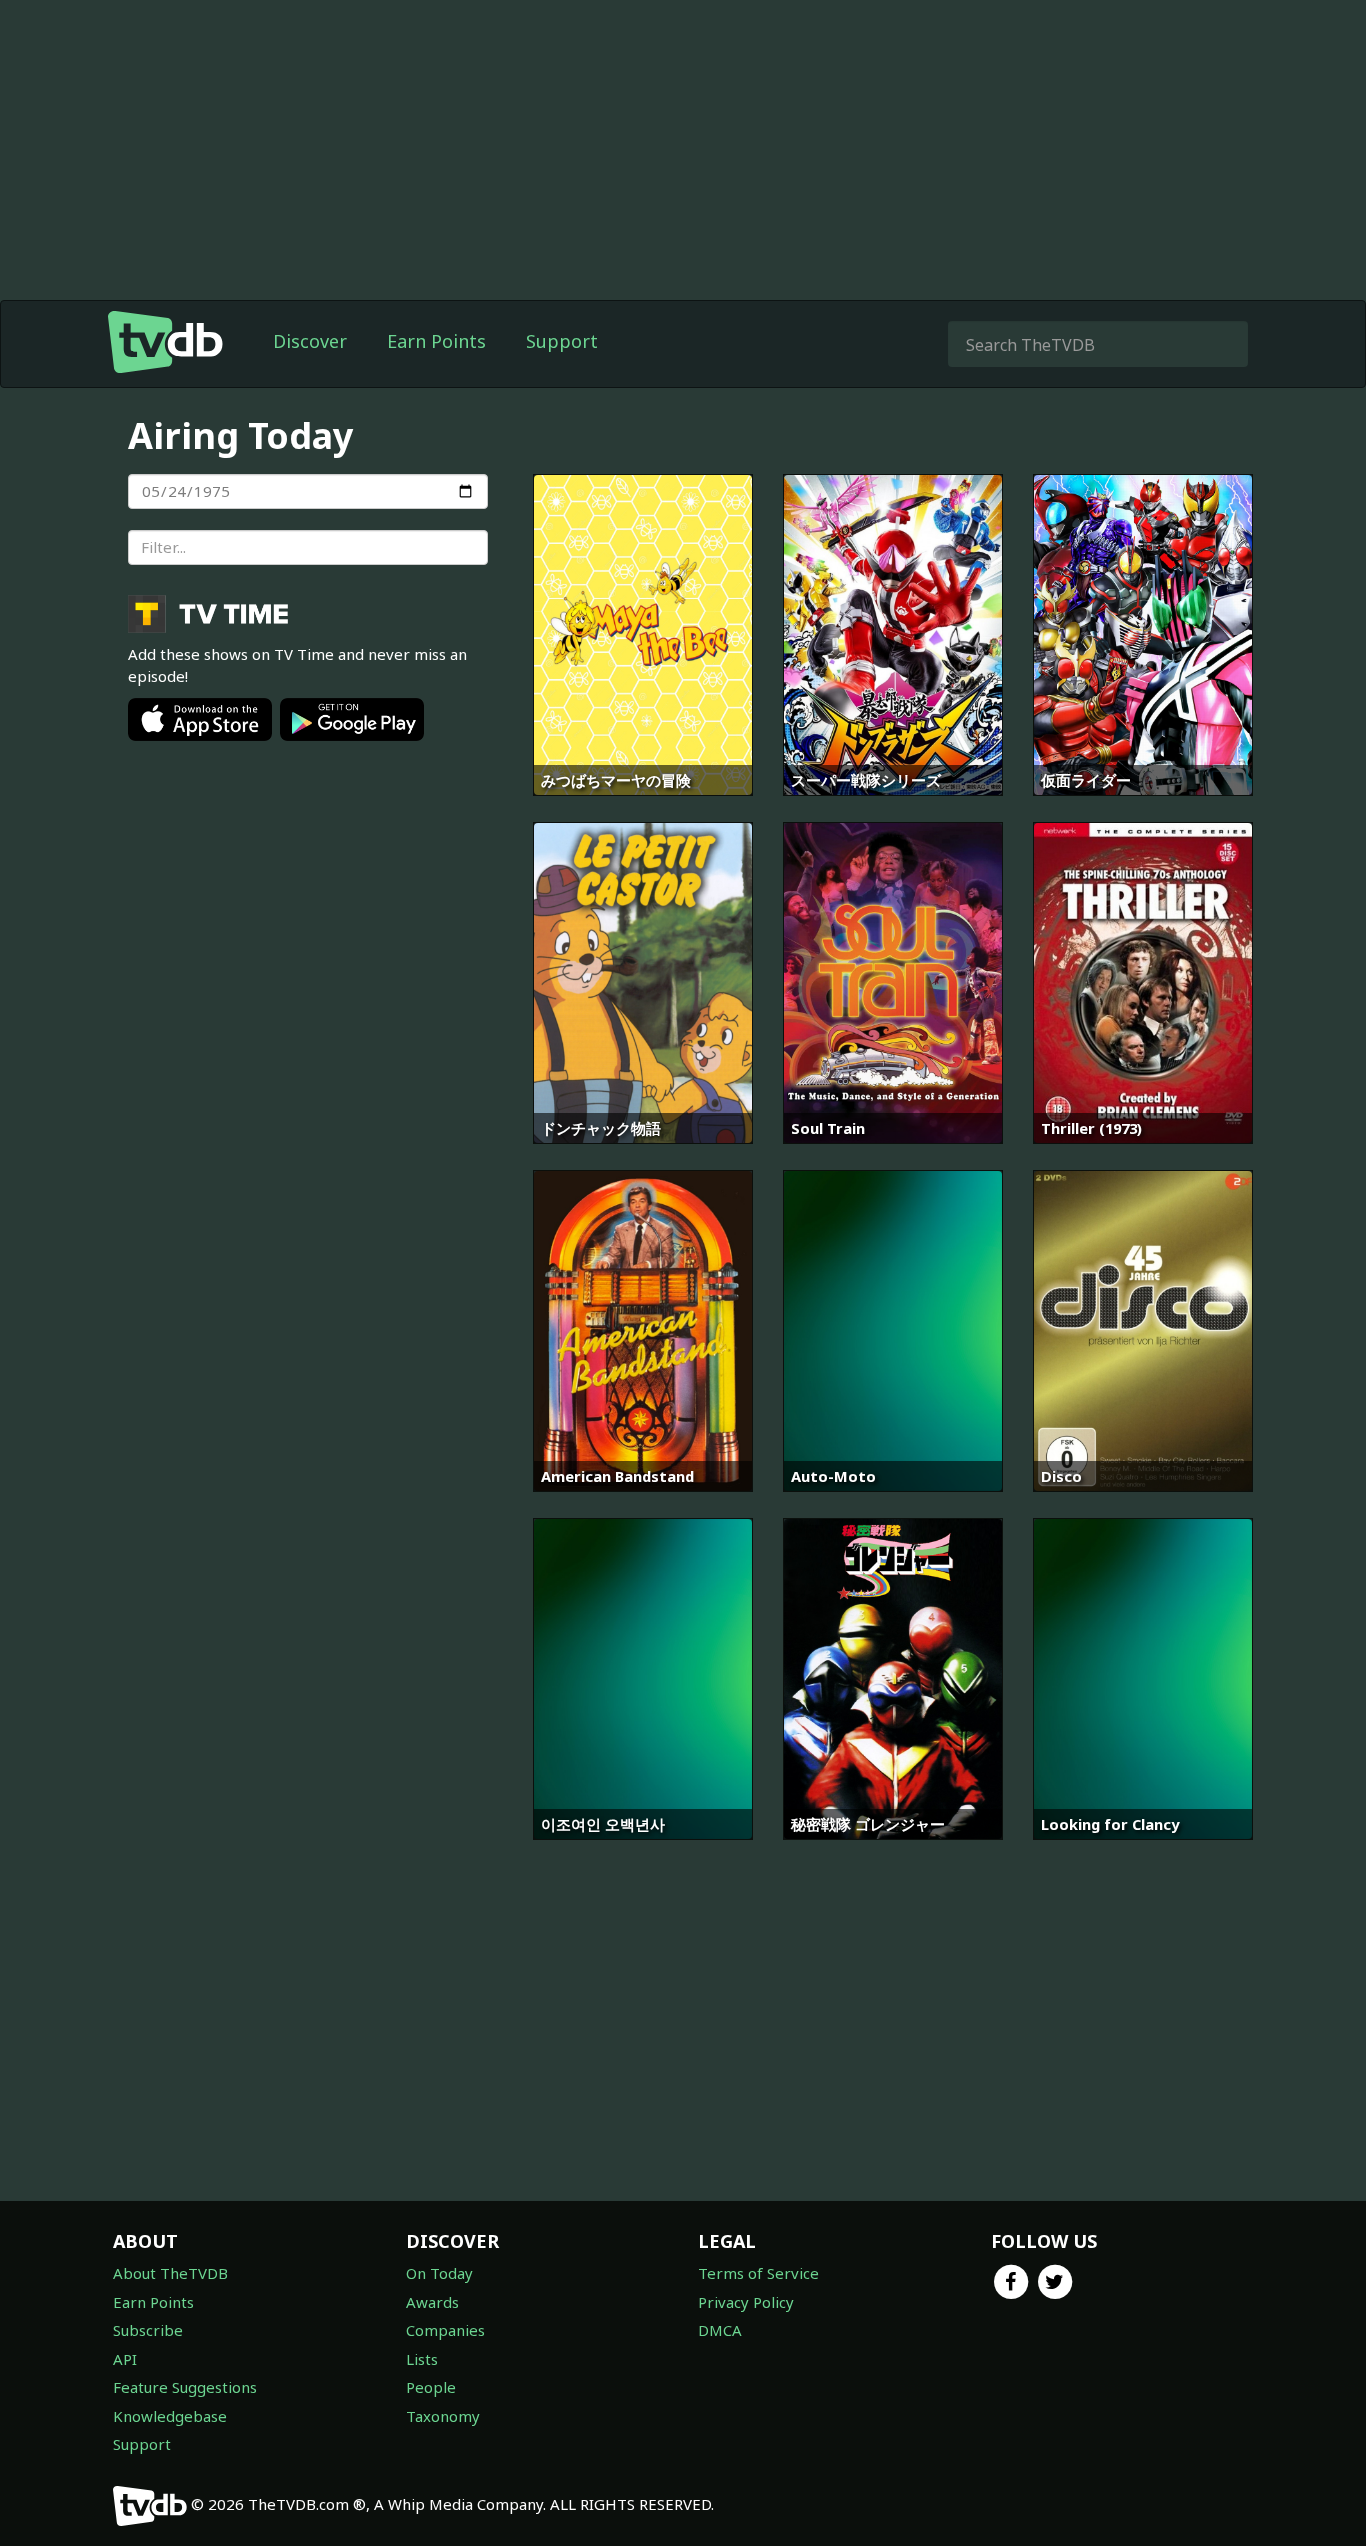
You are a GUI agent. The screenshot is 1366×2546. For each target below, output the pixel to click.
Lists (422, 2359)
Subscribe (148, 2330)
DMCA (720, 2330)
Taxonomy (443, 2416)
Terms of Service (758, 2273)
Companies (445, 2330)
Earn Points (436, 341)
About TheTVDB (170, 2273)
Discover (310, 341)
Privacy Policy (746, 2302)
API (125, 2359)
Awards (432, 2302)
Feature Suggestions (185, 2387)
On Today (439, 2273)
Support (562, 341)
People (431, 2387)
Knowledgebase (170, 2416)
